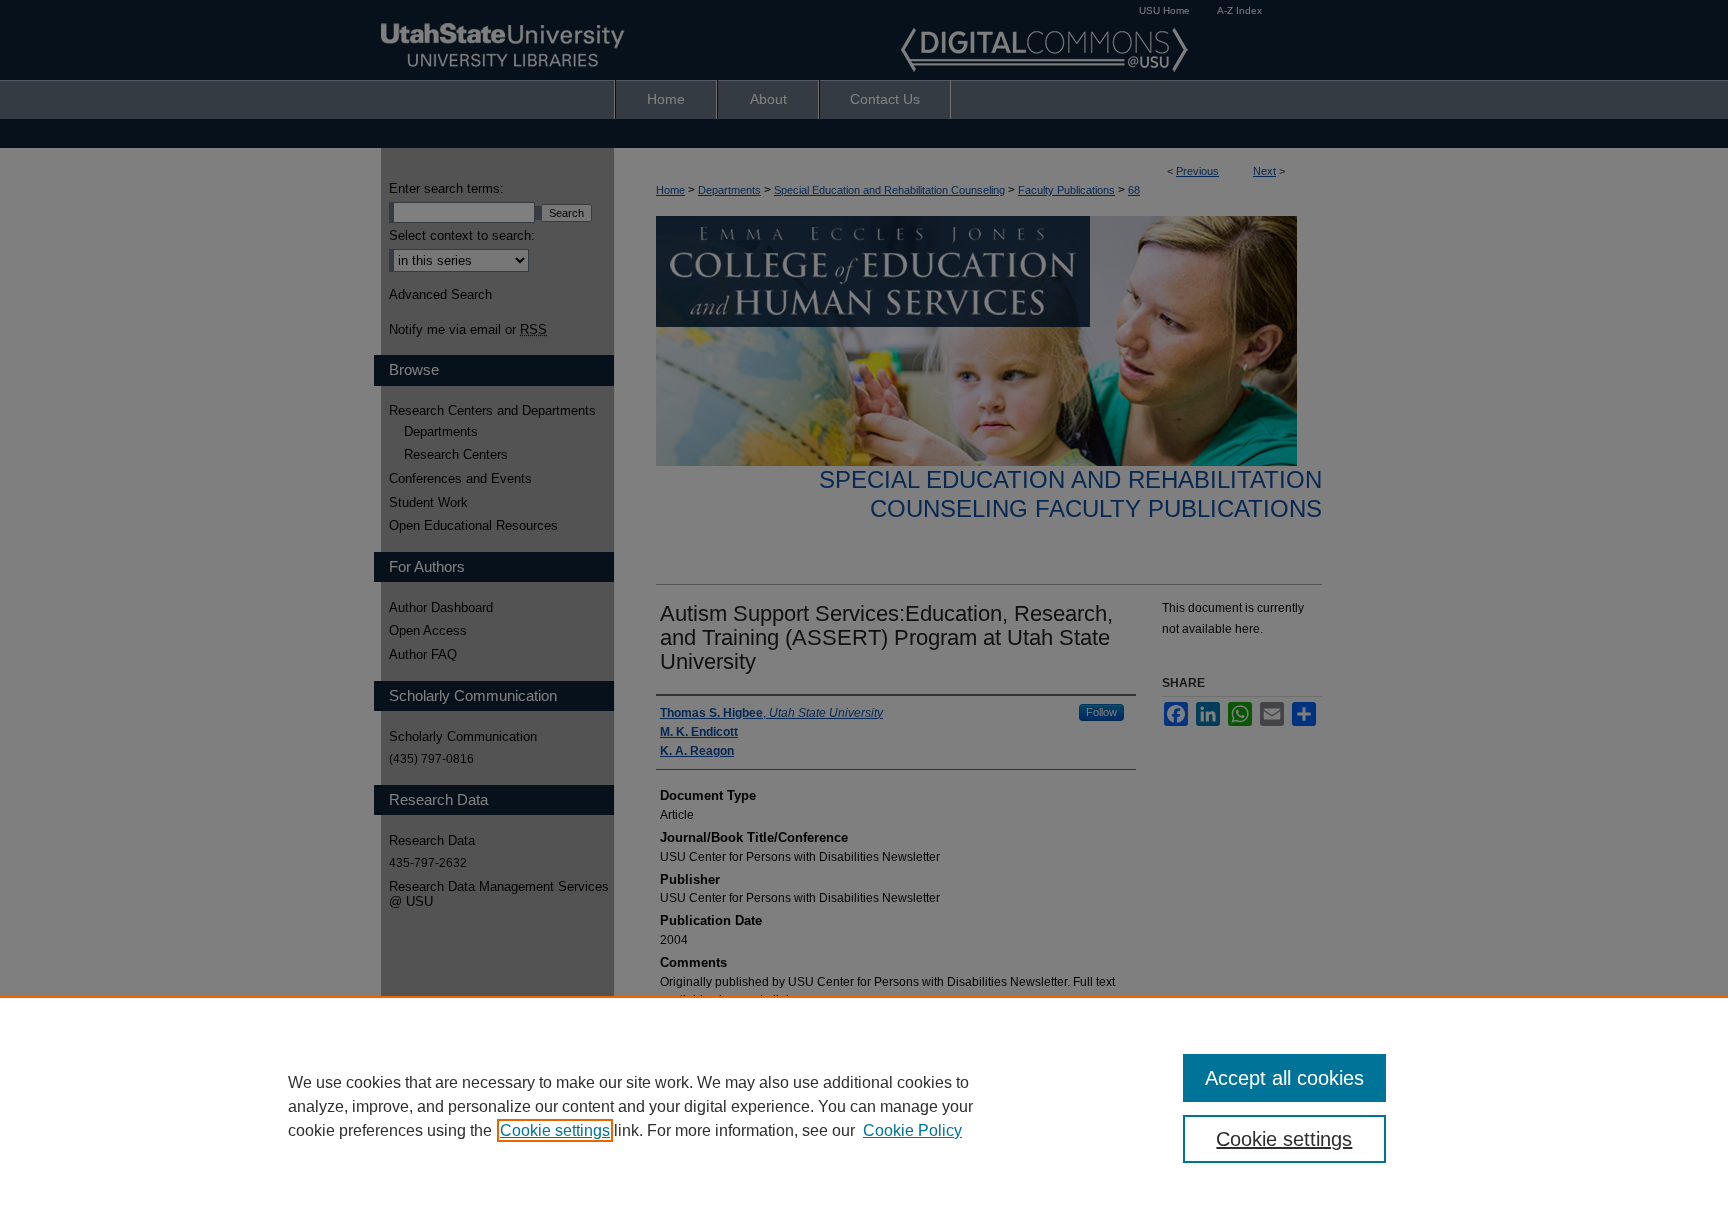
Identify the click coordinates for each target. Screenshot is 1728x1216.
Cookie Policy (912, 1130)
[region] (864, 1106)
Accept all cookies (1284, 1078)
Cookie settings (555, 1130)
